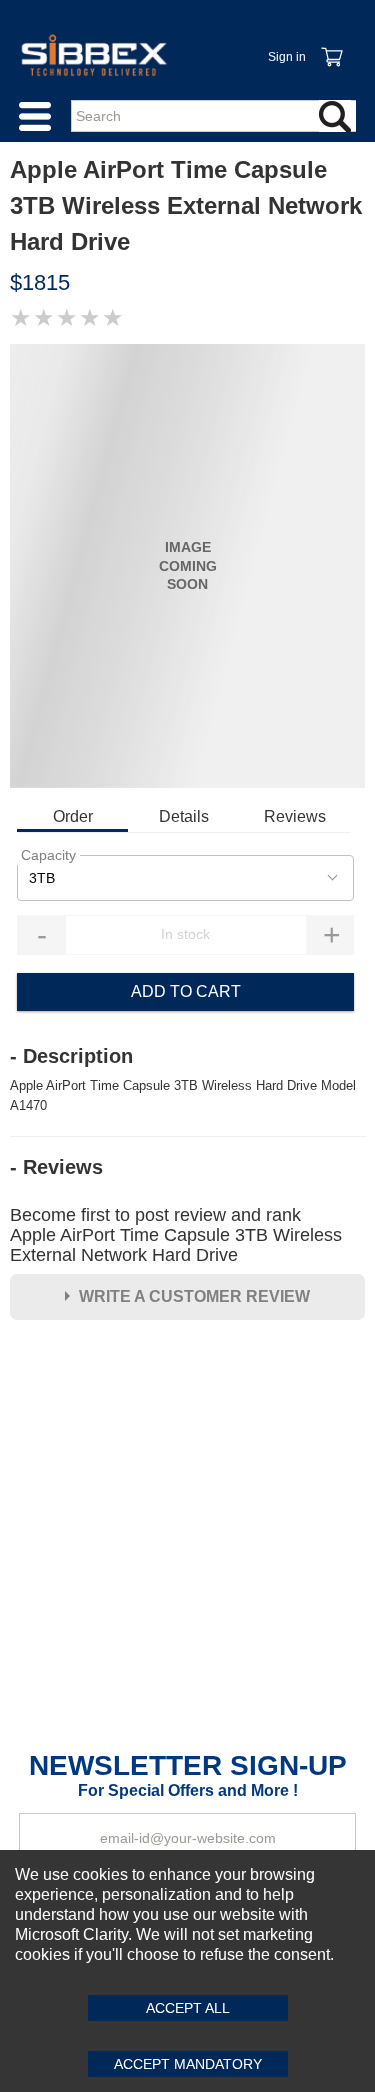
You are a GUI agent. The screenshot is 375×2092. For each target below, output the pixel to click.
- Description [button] (71, 1056)
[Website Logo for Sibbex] (94, 55)
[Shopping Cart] (331, 46)
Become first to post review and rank (176, 1235)
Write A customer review (194, 1296)
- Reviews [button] (56, 1167)
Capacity (48, 855)
